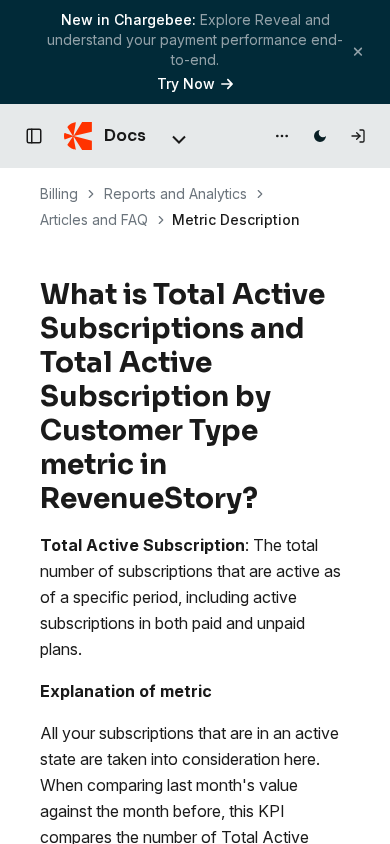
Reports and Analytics (175, 193)
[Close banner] (358, 51)
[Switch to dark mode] (320, 136)
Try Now (186, 83)
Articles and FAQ (94, 219)
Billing (59, 193)
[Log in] (358, 136)
